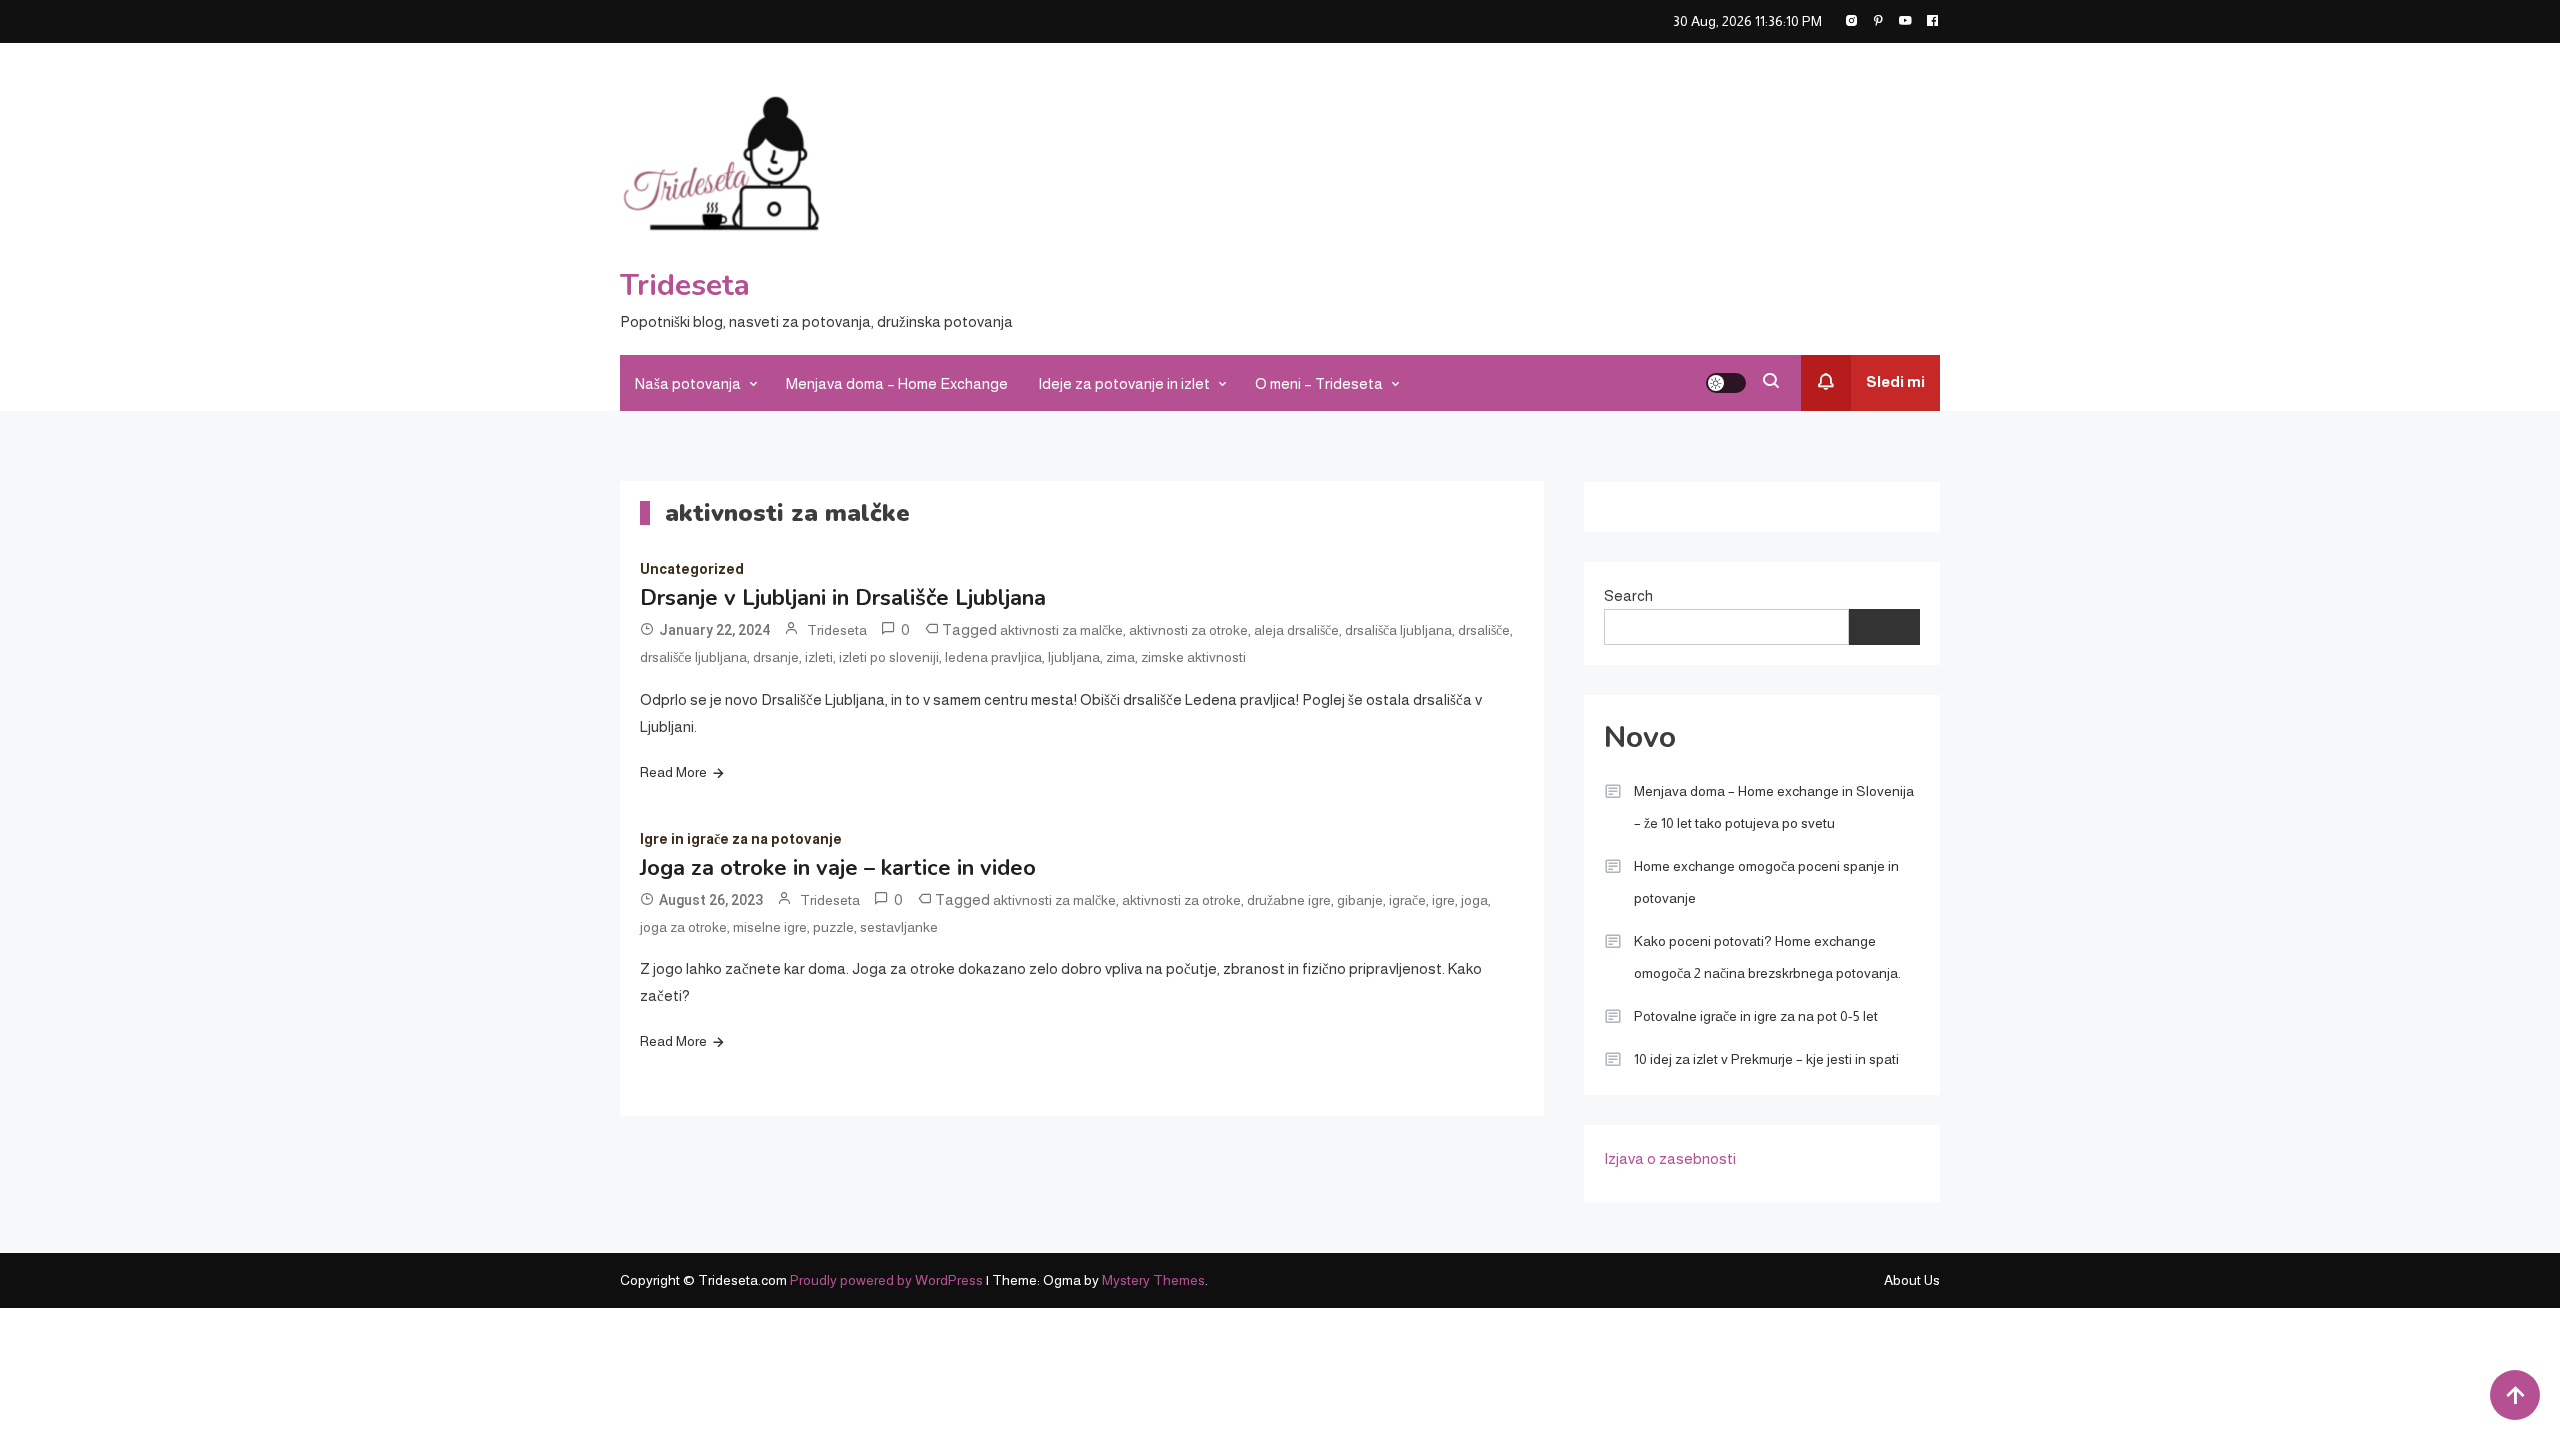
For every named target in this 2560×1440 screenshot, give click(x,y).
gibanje (1360, 900)
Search (1628, 595)
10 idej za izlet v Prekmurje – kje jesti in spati (1766, 1059)
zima (1120, 657)
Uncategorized (692, 569)
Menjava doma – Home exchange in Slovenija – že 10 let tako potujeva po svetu (1774, 807)
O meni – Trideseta (1319, 383)
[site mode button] (1726, 383)
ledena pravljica (993, 657)
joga (1474, 900)
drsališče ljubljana (693, 657)
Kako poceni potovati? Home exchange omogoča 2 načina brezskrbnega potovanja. (1767, 957)
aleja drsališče (1296, 630)
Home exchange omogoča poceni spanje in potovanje (1766, 882)
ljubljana (1074, 657)
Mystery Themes (1153, 1280)
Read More (673, 772)
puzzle (833, 927)
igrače (1407, 900)
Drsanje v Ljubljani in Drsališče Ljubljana (843, 598)
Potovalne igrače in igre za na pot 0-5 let (1756, 1016)
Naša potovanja (688, 383)
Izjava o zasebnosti (1670, 1158)
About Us (1912, 1280)
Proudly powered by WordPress (888, 1280)
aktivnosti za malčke (1061, 630)
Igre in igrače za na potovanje (741, 839)
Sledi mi (1895, 381)
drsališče (1484, 630)
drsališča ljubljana (1398, 630)
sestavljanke (899, 927)
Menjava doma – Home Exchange (897, 383)
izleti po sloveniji (889, 657)
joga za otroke (683, 927)
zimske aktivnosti (1193, 657)
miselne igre (770, 927)
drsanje (776, 657)
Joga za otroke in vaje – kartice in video (838, 868)
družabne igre (1289, 900)
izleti (819, 657)
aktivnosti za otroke (1188, 630)
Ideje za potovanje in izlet (1124, 383)
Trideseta (685, 285)
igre (1443, 900)
